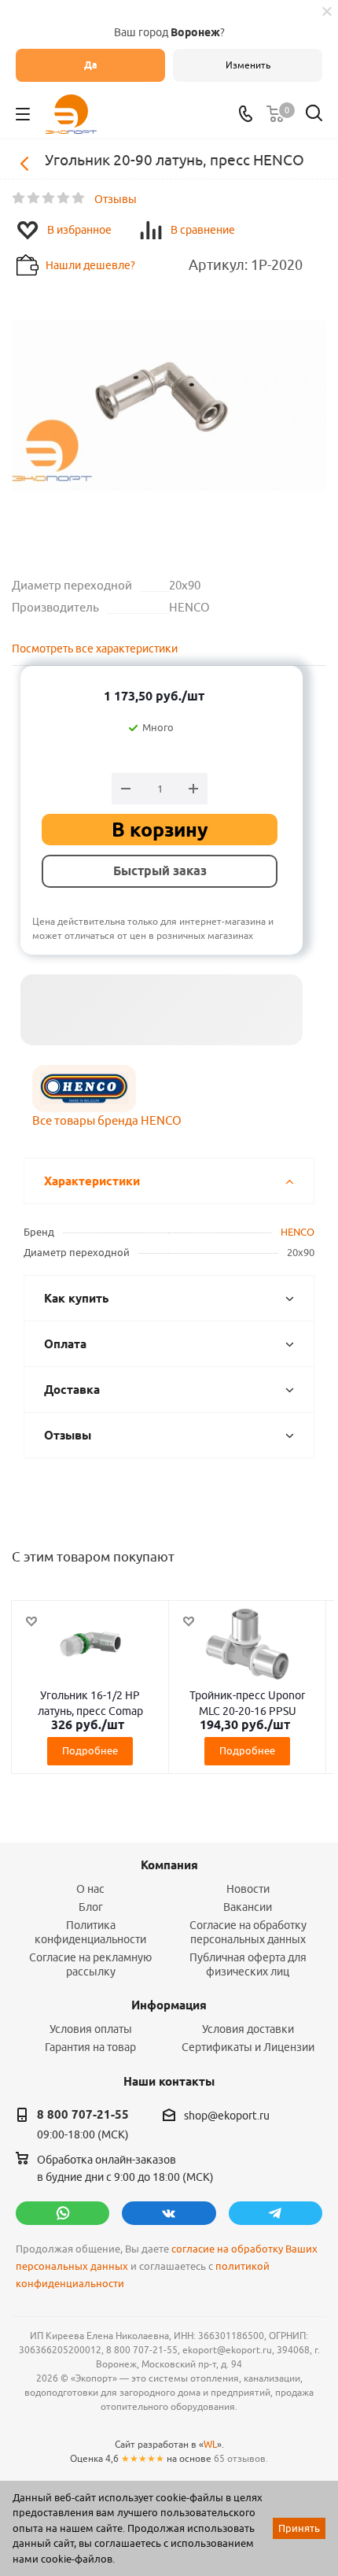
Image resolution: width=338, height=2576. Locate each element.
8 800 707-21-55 (83, 2115)
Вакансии (248, 1907)
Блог (91, 1907)
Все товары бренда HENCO (107, 1120)
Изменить (248, 65)
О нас (90, 1889)
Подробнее (90, 1750)
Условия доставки (248, 2029)
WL (210, 2444)
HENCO (298, 1232)
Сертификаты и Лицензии (248, 2047)
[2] (34, 198)
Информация (169, 2005)
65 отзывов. (241, 2458)
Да (91, 65)
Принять (299, 2528)
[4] (64, 198)
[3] (49, 198)
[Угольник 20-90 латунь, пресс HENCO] (169, 415)
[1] (19, 198)
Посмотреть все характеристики (95, 649)
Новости (248, 1889)
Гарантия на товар (90, 2047)
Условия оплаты (91, 2029)
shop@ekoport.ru (227, 2116)
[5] (79, 198)
